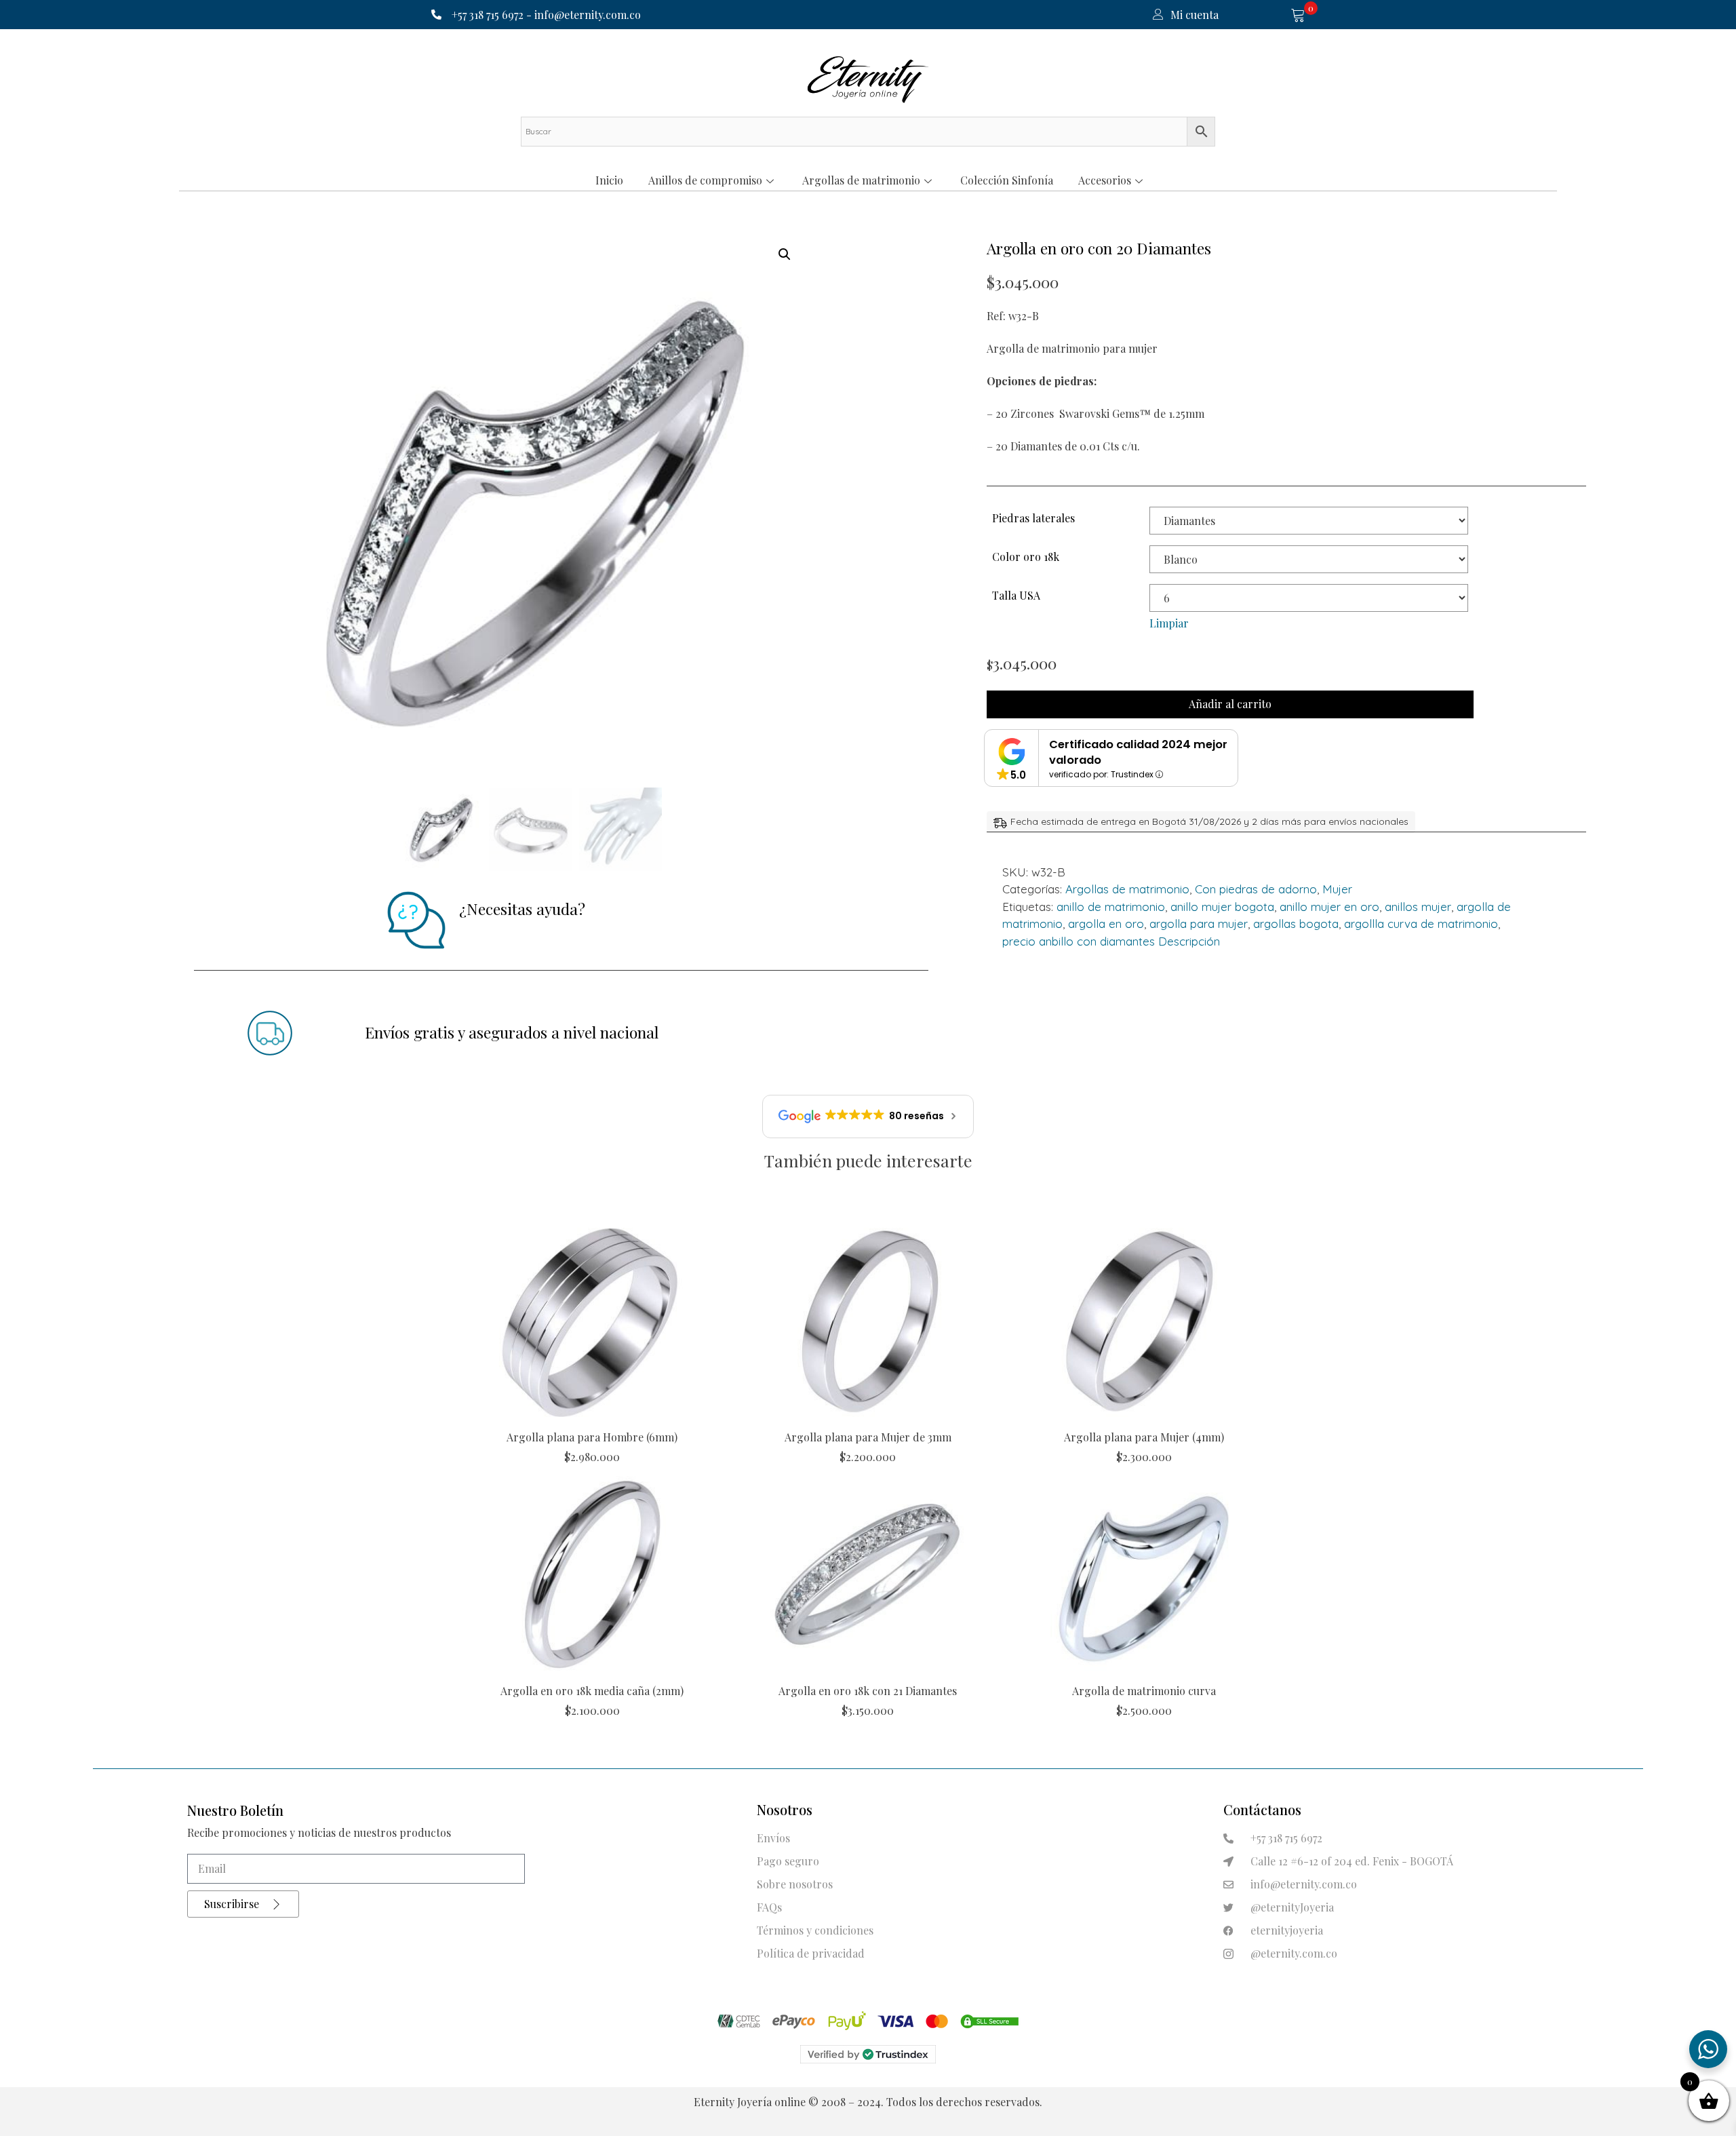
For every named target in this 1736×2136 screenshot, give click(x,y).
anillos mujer (1418, 907)
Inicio (609, 180)
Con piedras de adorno (1256, 889)
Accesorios (1105, 180)
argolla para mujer (1199, 924)
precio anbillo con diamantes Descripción (1111, 941)
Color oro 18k (1026, 557)
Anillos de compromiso (705, 180)
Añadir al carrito (1230, 704)
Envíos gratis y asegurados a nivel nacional (512, 1032)
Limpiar (1169, 623)
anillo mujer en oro (1329, 907)
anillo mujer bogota (1222, 907)
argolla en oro (1106, 924)
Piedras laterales (1033, 518)
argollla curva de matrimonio (1421, 924)
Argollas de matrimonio (861, 180)
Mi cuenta (1195, 15)
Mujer (1337, 889)
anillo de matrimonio (1111, 907)
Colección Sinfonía (1007, 180)
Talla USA (1016, 595)
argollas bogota (1296, 924)
